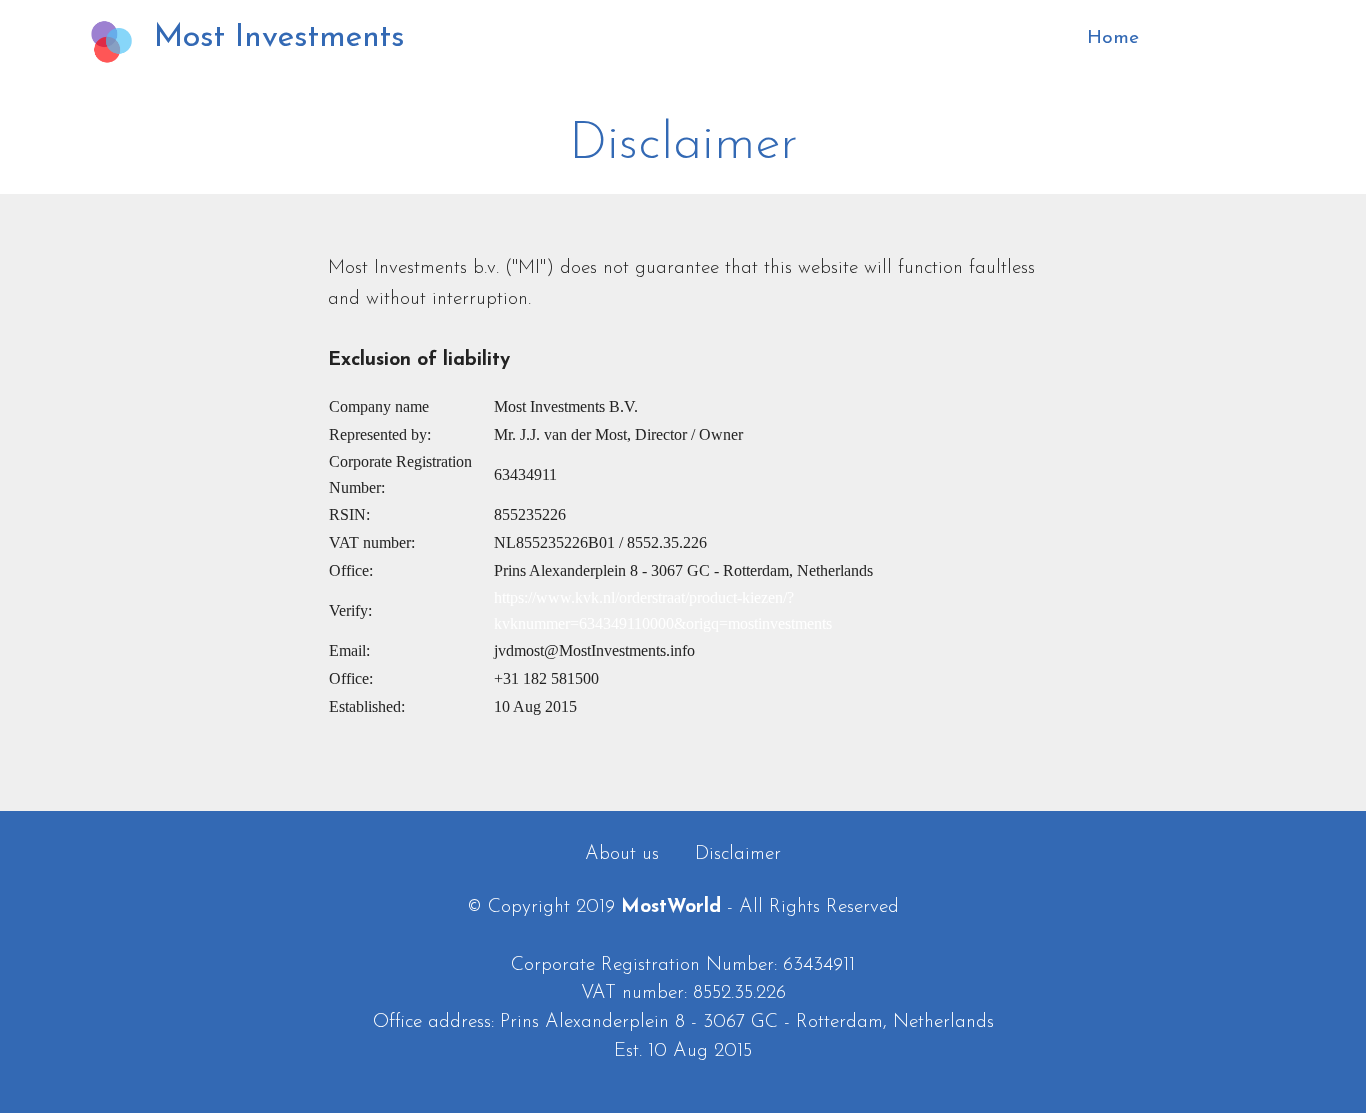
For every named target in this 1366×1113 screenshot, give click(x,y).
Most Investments (279, 38)
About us (622, 854)
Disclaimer (738, 854)
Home (1176, 38)
